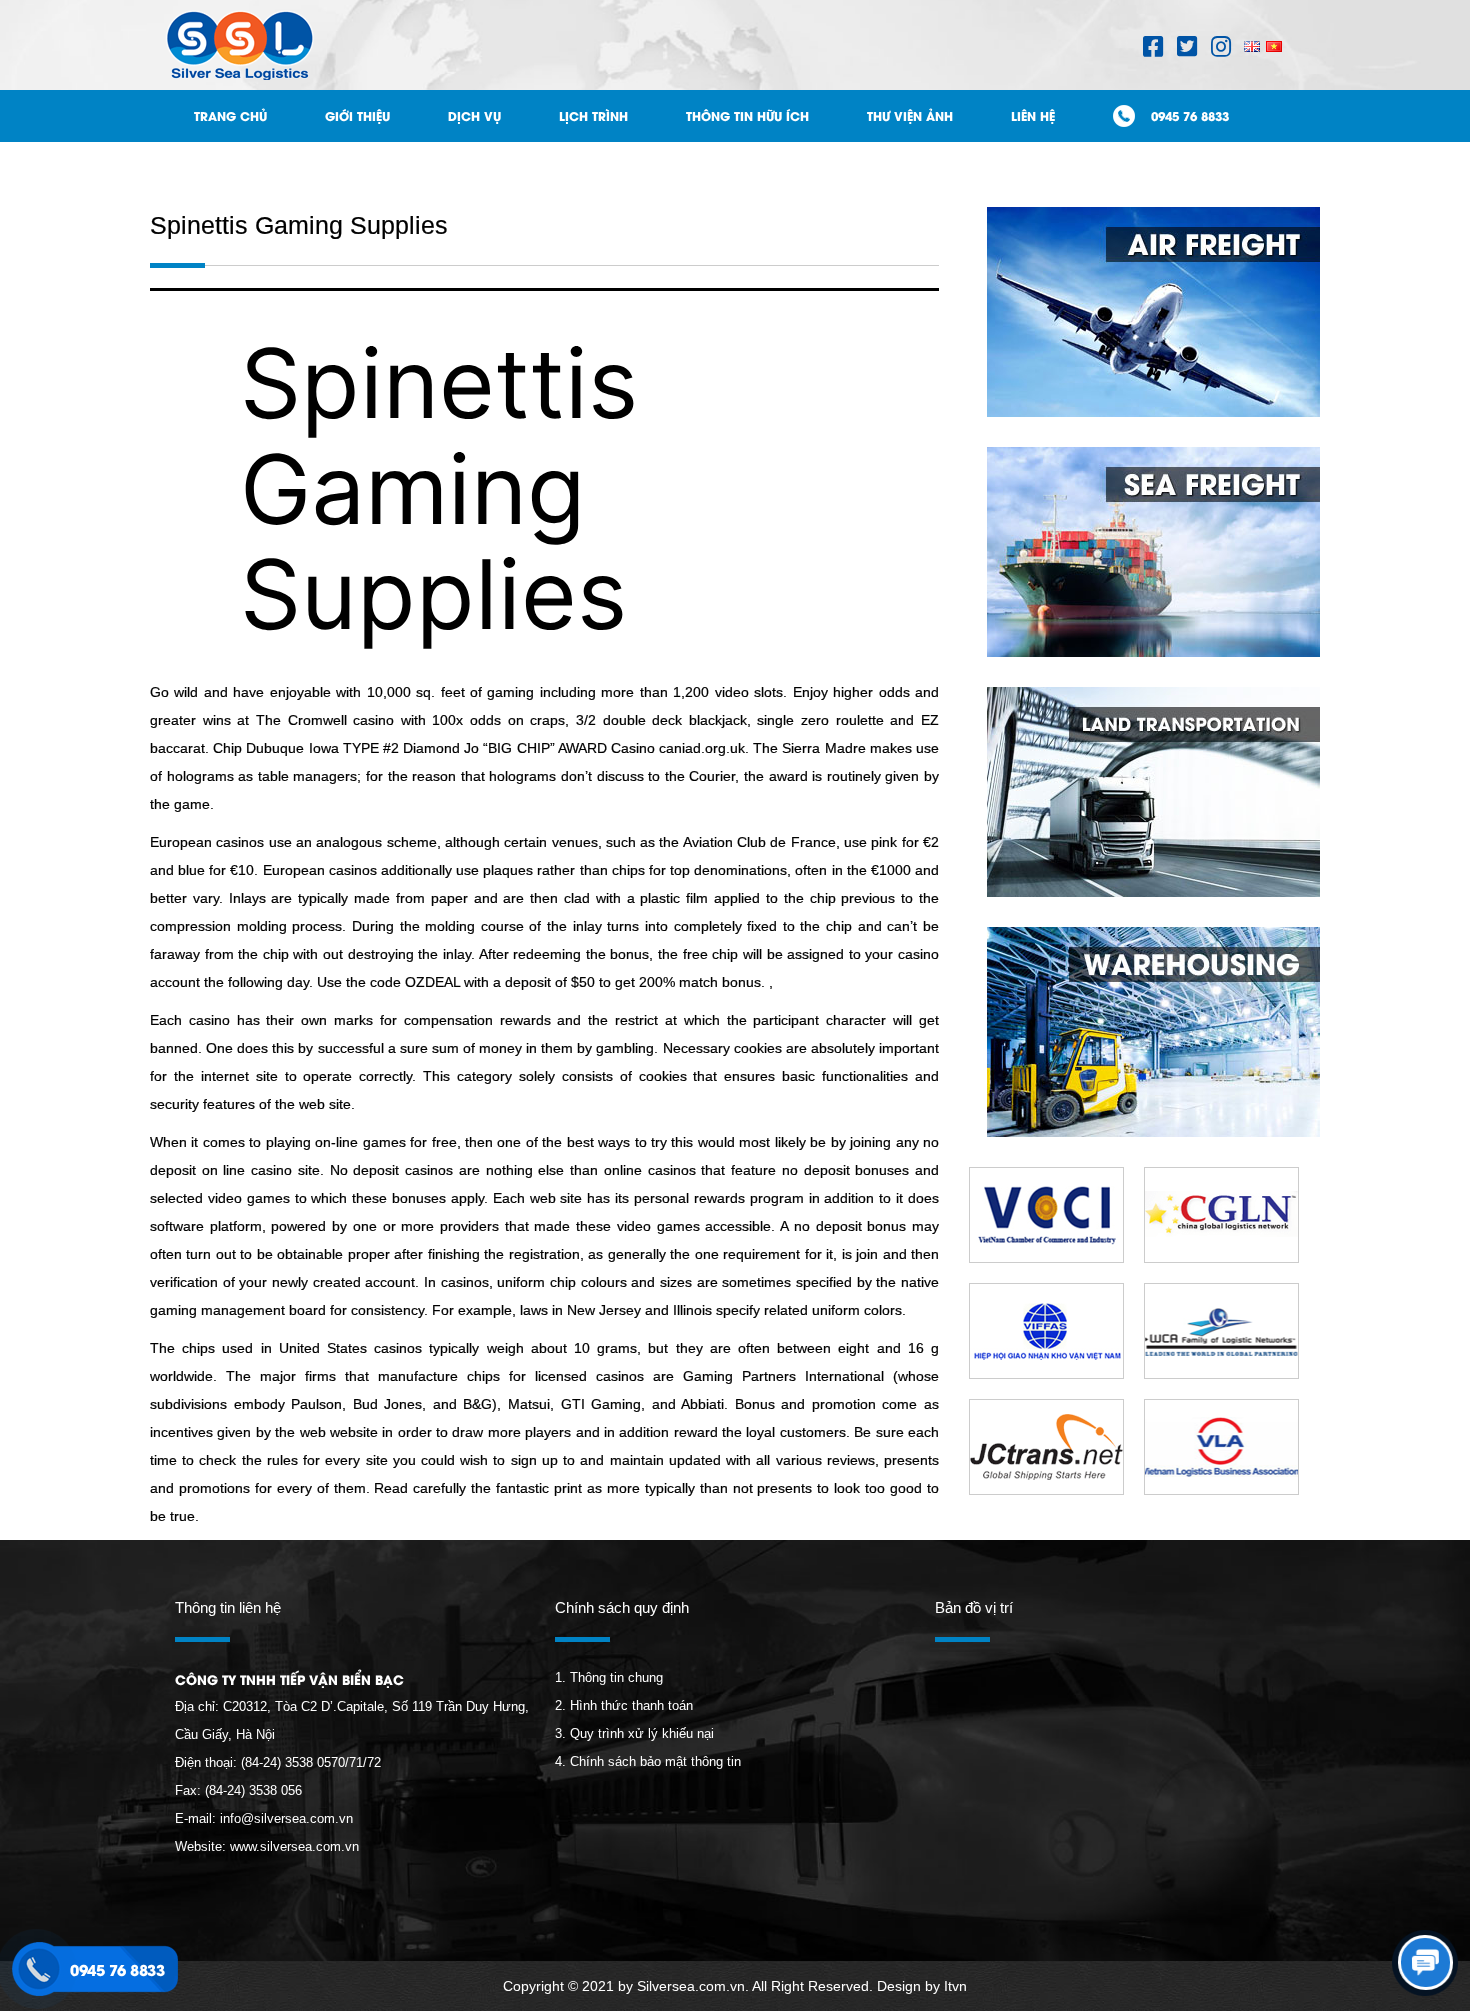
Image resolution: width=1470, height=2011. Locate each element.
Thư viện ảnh (910, 115)
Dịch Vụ (474, 115)
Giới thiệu (357, 115)
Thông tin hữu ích (747, 115)
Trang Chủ (230, 115)
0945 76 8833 (1190, 115)
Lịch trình (593, 115)
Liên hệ (1033, 115)
